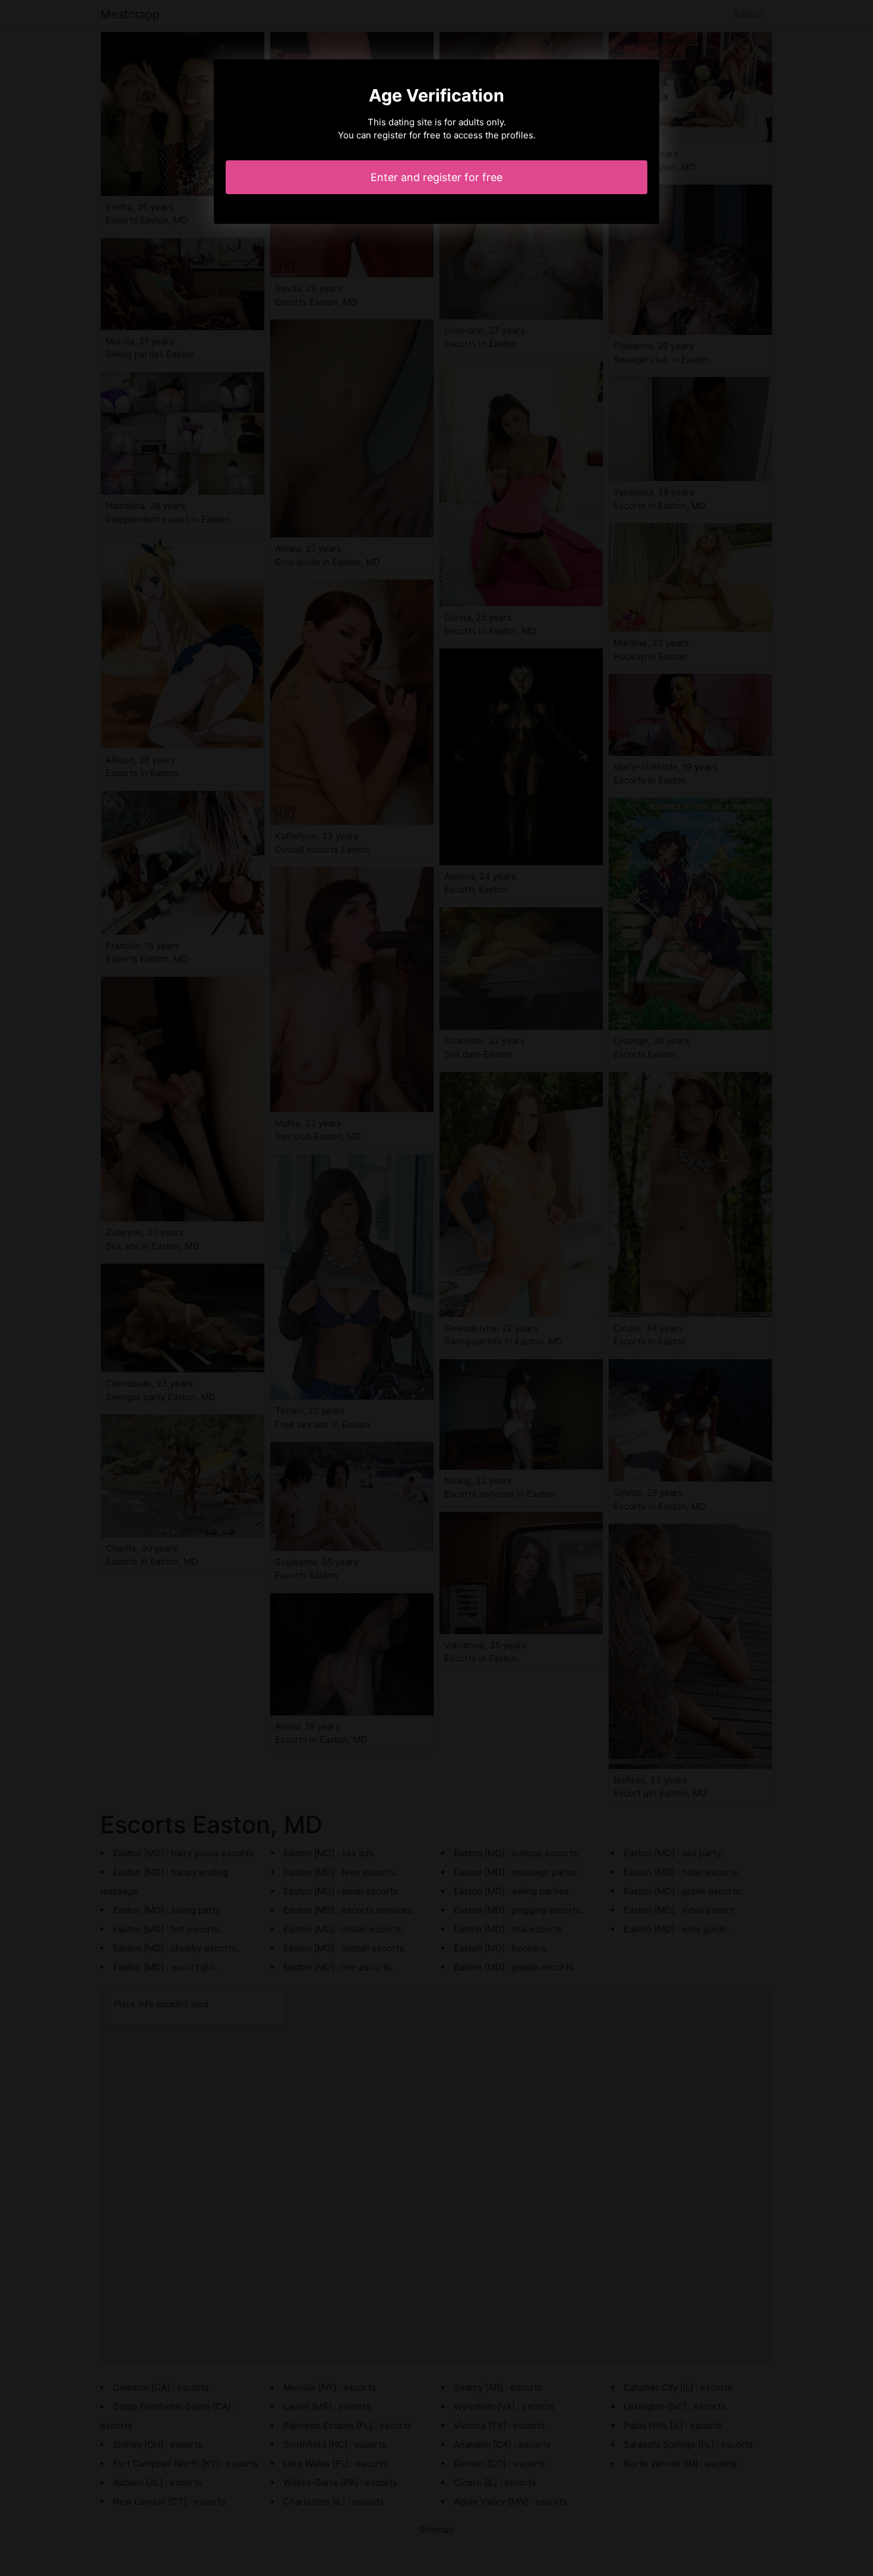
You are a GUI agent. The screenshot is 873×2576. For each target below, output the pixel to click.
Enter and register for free (436, 177)
